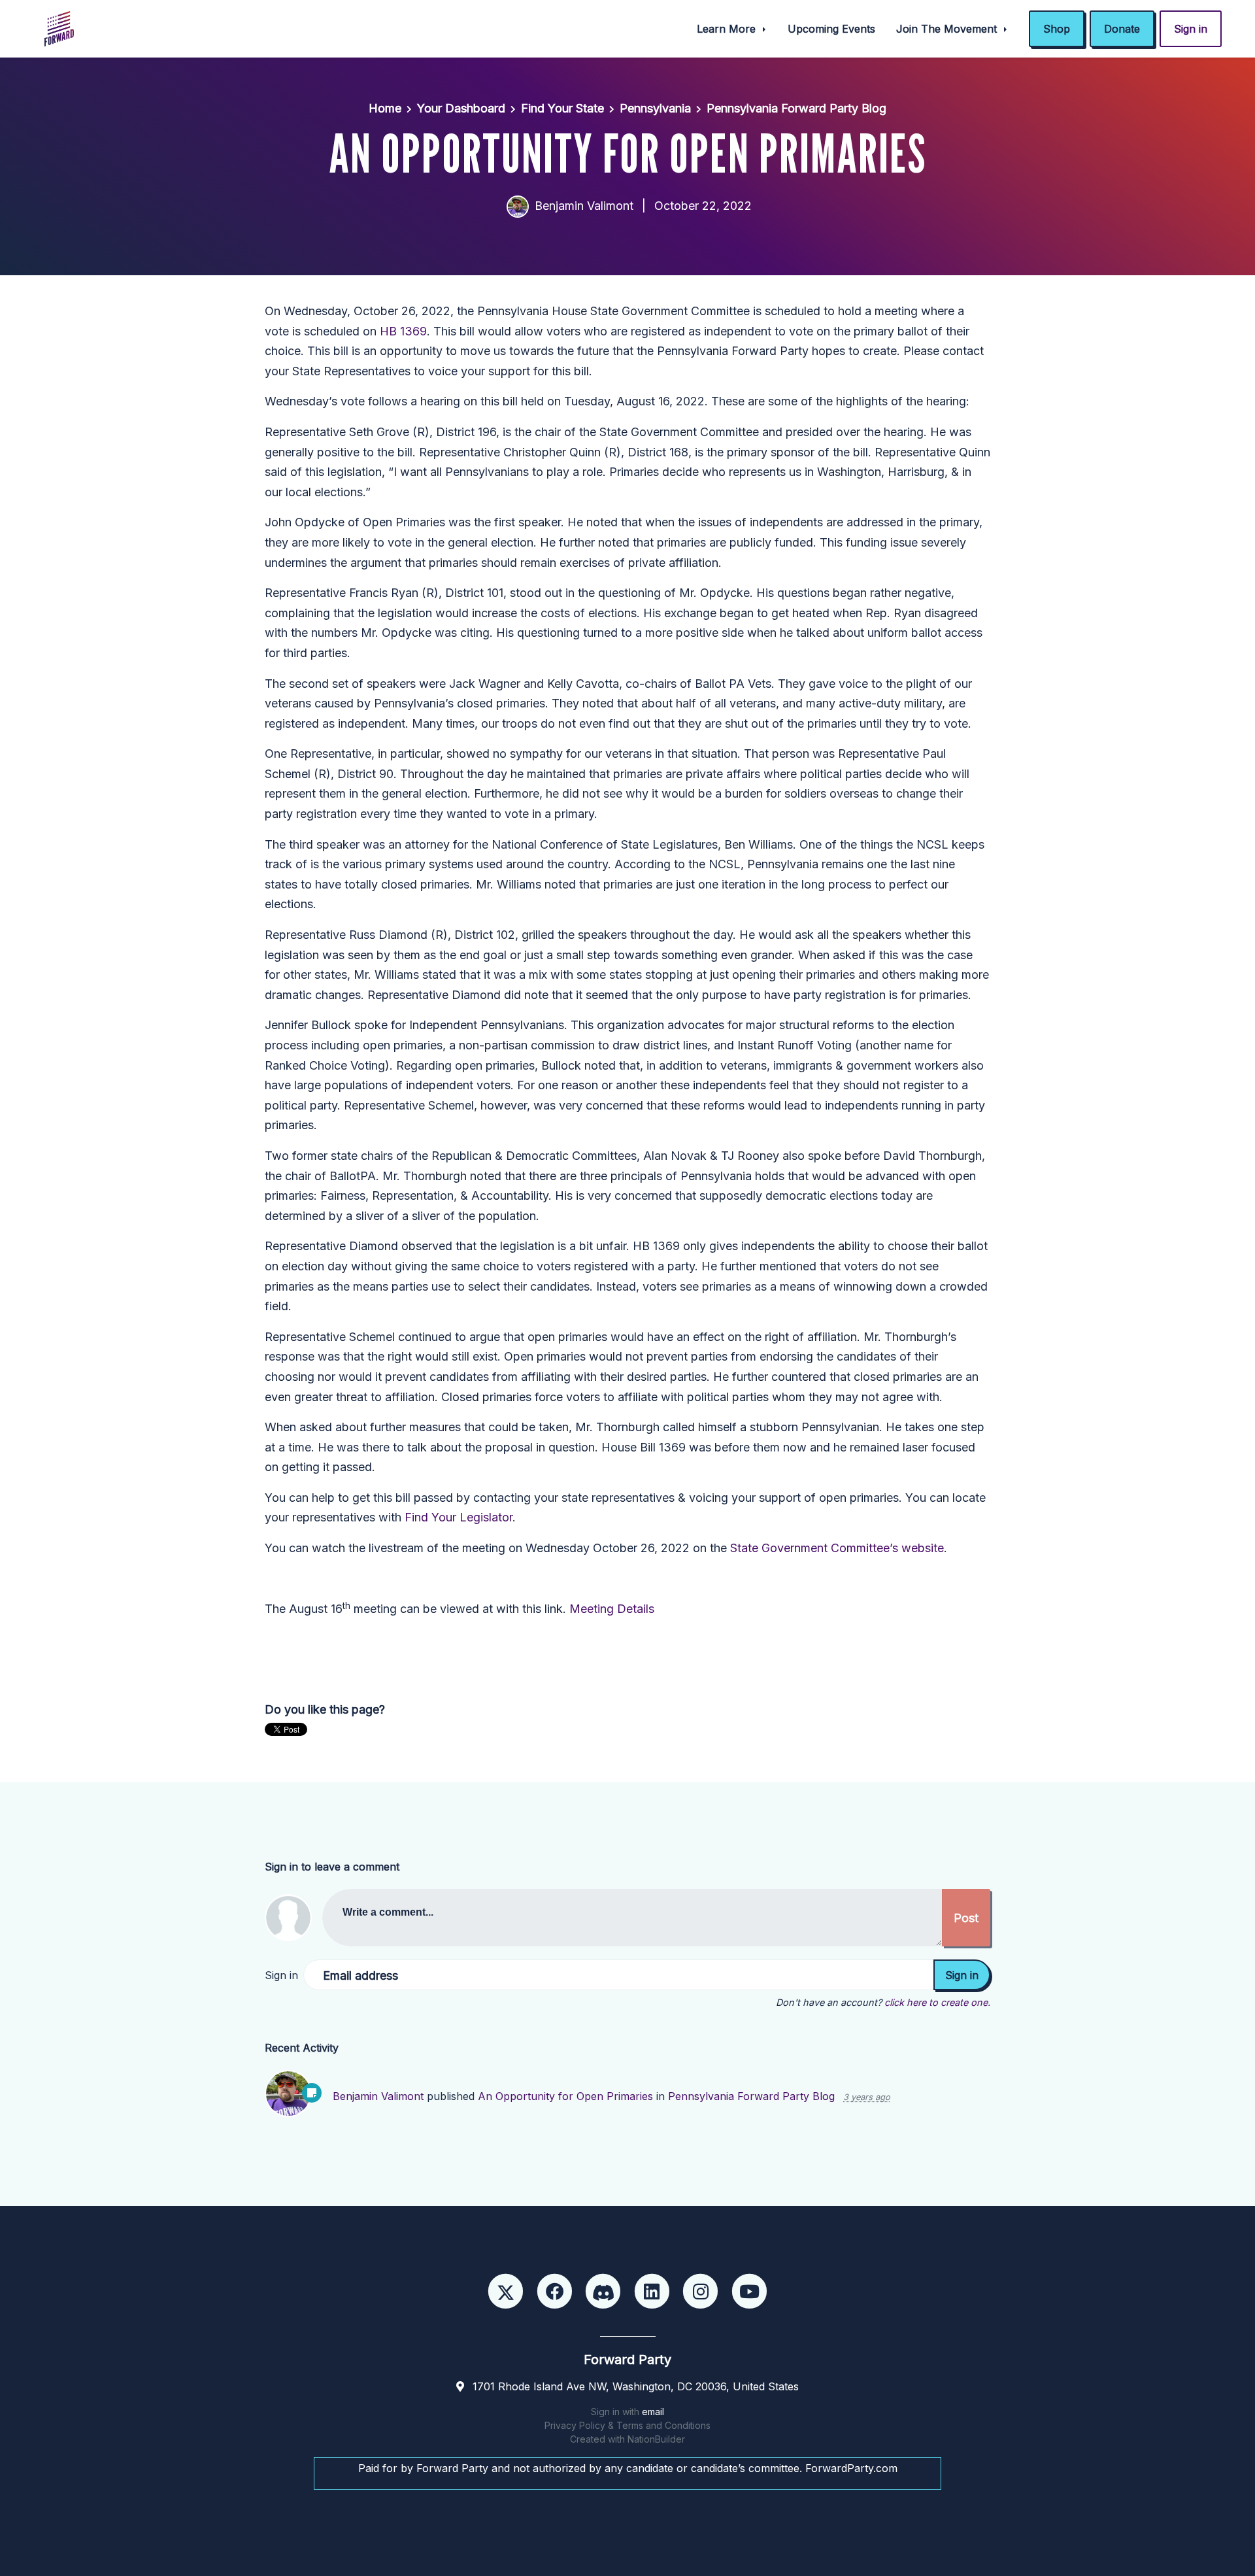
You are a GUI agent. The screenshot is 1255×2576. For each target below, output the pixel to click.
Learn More (728, 29)
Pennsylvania (655, 108)
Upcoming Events (831, 29)
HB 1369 (403, 331)
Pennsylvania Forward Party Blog (796, 108)
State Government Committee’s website (837, 1548)
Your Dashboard (461, 108)
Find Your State (562, 108)
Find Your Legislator (459, 1517)
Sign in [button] (1191, 29)
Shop (1057, 29)
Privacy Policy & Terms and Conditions (627, 2425)
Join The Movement (948, 29)
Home (385, 108)
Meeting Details (612, 1609)
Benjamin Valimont (584, 206)
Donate (1122, 29)
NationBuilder (656, 2439)
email (653, 2412)
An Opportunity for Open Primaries (565, 2096)
